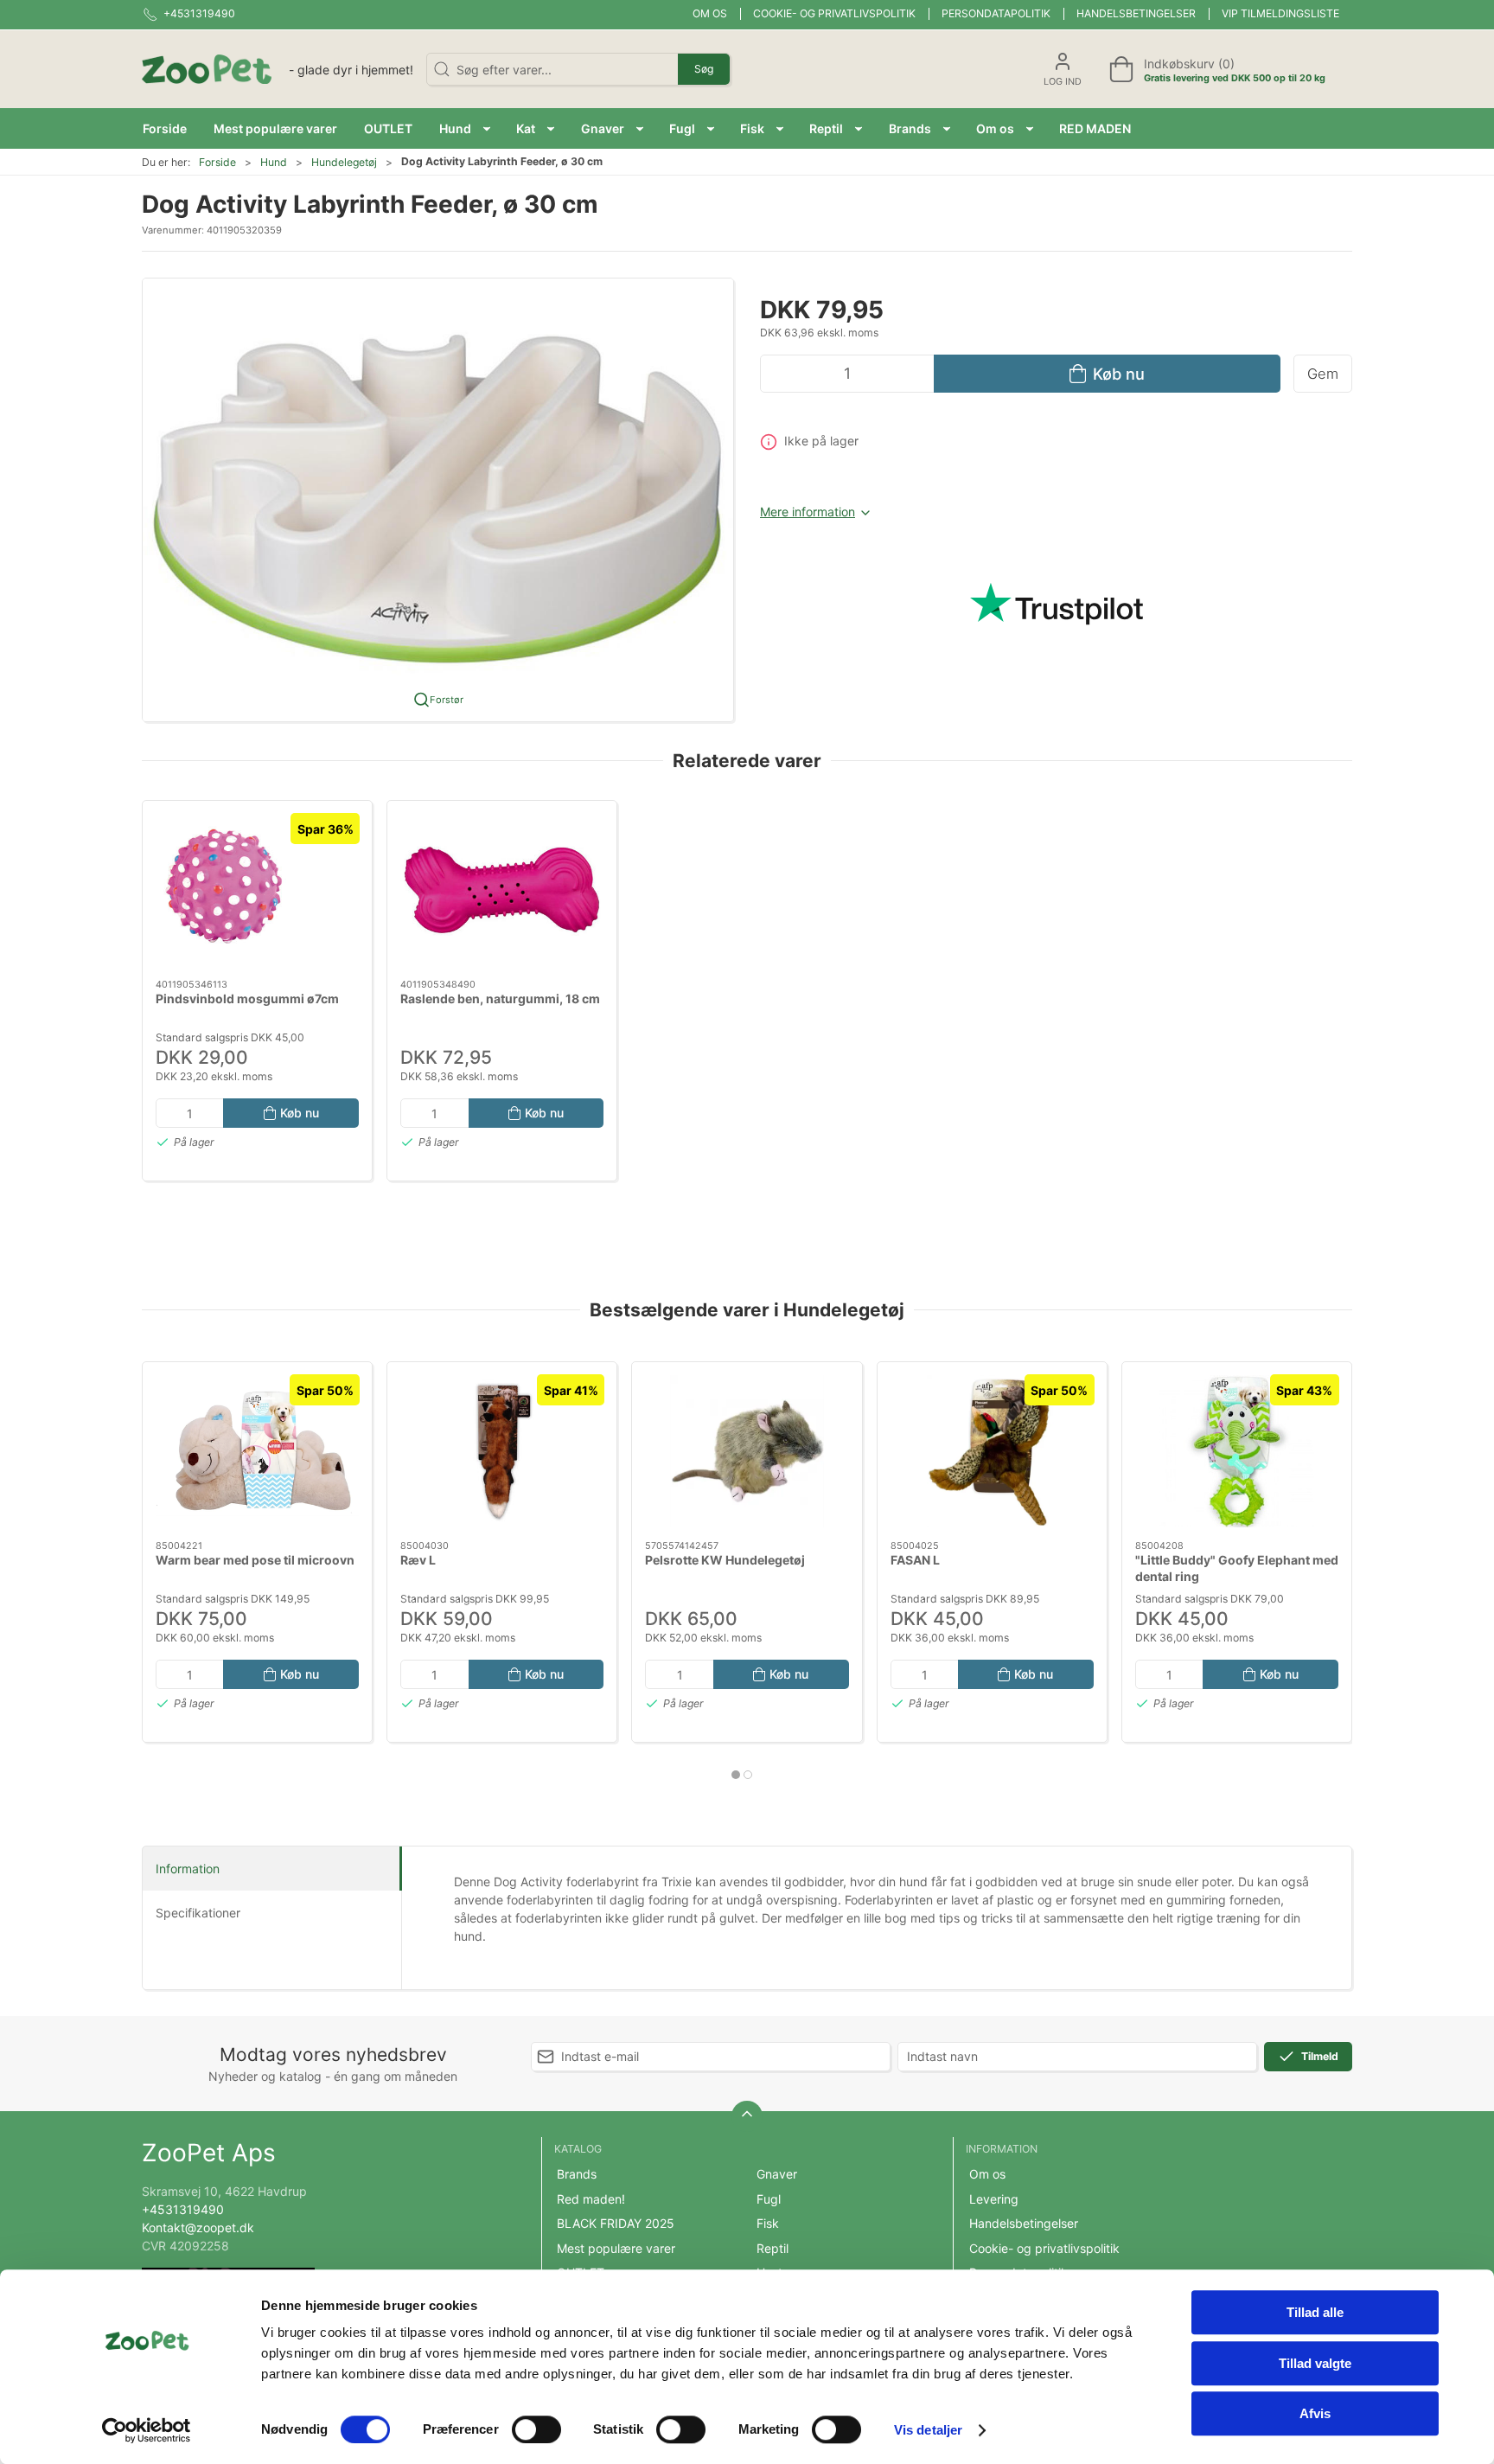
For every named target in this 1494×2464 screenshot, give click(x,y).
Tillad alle (1315, 2312)
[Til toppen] (747, 2116)
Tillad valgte (1315, 2363)
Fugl (769, 2199)
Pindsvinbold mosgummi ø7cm (247, 998)
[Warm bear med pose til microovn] (257, 1451)
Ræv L (418, 1560)
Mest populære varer (616, 2248)
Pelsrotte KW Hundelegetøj (725, 1560)
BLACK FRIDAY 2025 (616, 2223)
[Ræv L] (502, 1451)
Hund (274, 162)
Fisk (768, 2223)
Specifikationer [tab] (198, 1913)
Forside (217, 162)
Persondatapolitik (996, 13)
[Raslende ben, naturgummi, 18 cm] (502, 890)
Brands (577, 2174)
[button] (465, 128)
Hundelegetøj (344, 162)
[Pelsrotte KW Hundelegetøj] (747, 1451)
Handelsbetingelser (1136, 13)
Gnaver (777, 2174)
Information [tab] (188, 1869)
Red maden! (591, 2199)
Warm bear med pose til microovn (255, 1560)
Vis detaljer (928, 2430)
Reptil (773, 2248)
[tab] (736, 1775)
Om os (710, 13)
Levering (994, 2199)
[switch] (536, 2429)
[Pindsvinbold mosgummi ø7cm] (257, 890)
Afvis (1315, 2413)
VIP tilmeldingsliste (1280, 13)
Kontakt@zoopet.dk (198, 2227)
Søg (704, 69)
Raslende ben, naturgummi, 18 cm (500, 998)
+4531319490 (183, 2209)
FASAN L (915, 1560)
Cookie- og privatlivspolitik (834, 13)
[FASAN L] (992, 1451)
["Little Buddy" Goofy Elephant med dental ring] (1237, 1451)
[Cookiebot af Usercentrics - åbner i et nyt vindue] (147, 2430)
